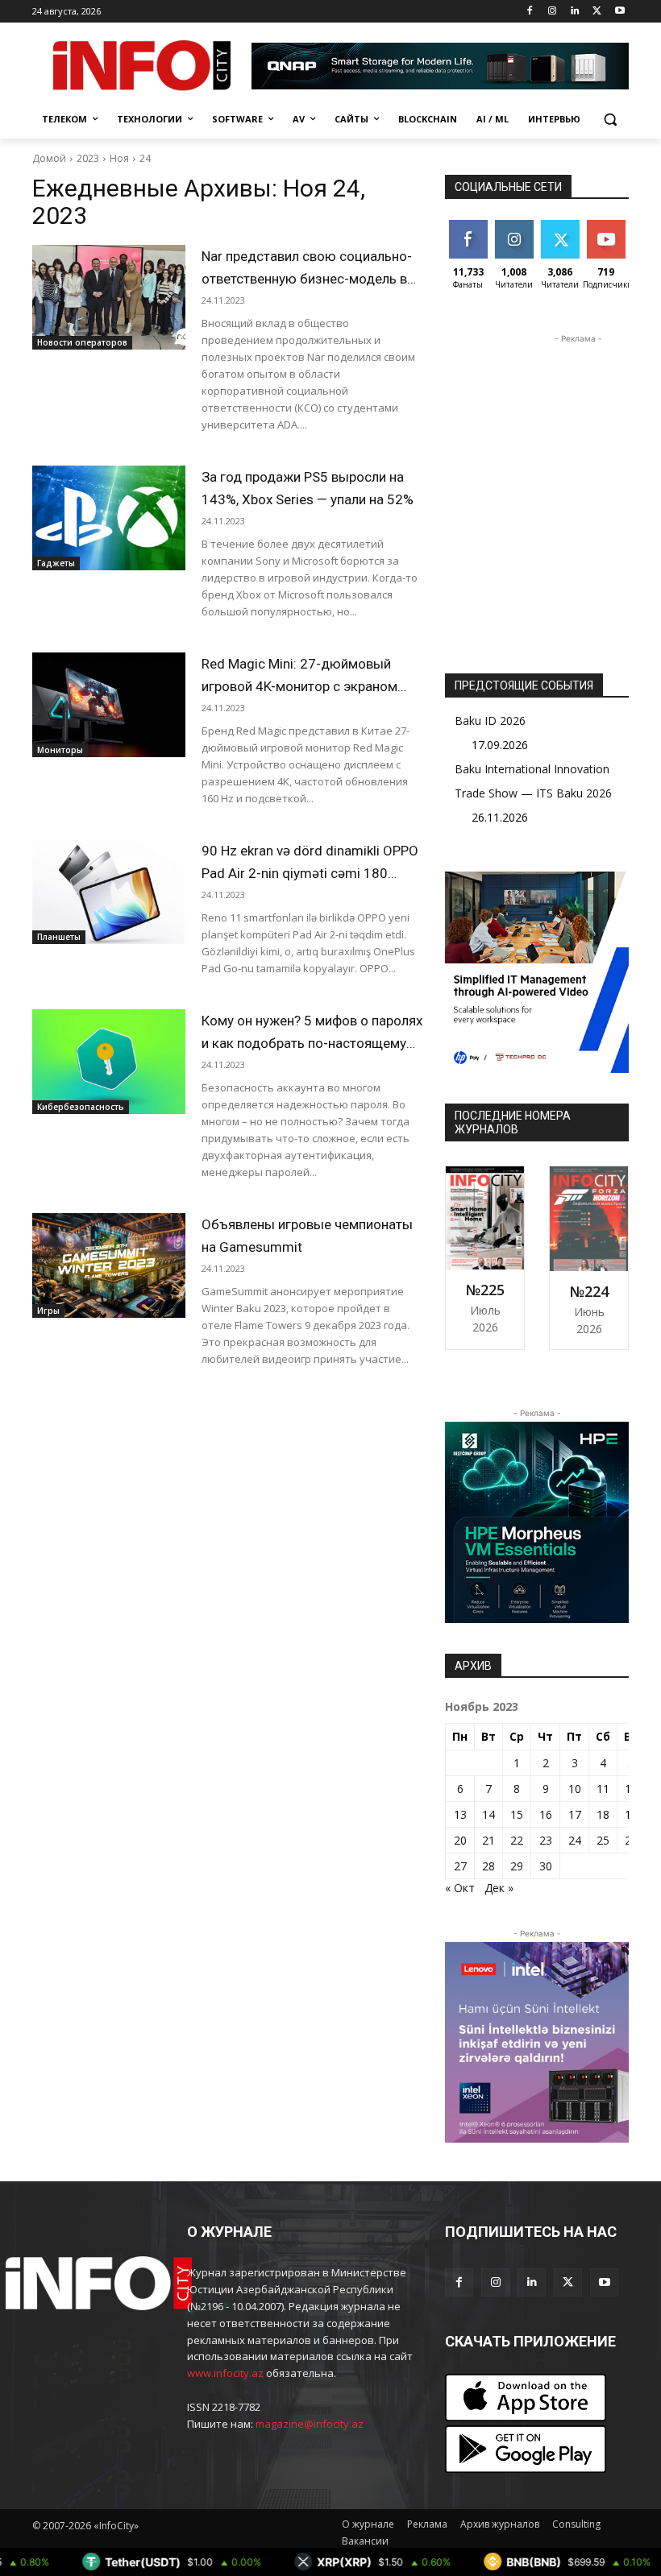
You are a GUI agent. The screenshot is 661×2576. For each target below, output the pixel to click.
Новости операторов (82, 342)
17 (575, 1814)
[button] (610, 120)
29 (517, 1866)
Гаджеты (56, 563)
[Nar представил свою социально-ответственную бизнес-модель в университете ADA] (109, 297)
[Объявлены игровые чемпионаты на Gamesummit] (109, 1265)
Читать (514, 226)
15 (517, 1814)
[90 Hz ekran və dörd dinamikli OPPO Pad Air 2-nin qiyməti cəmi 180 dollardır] (109, 892)
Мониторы (60, 750)
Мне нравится (470, 232)
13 (460, 1814)
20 (460, 1840)
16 (546, 1814)
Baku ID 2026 (490, 721)
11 (603, 1789)
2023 (88, 158)
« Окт (460, 1888)
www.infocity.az (225, 2373)
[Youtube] (619, 12)
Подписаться (619, 226)
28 (488, 1866)
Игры (48, 1311)
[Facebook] (530, 12)
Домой (49, 158)
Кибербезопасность (81, 1107)
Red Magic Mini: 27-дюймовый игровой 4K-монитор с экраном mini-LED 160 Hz (299, 686)
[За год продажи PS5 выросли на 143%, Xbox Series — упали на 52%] (109, 518)
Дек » (499, 1888)
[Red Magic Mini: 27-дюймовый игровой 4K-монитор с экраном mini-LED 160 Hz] (109, 705)
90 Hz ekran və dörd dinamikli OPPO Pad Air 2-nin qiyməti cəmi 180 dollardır (310, 873)
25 (603, 1840)
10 (575, 1789)
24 (145, 158)
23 (546, 1840)
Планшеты (59, 937)
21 (488, 1840)
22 (517, 1840)
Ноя (119, 158)
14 (488, 1814)
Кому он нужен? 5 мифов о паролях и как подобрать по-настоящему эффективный (312, 1043)
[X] (597, 12)
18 (603, 1814)
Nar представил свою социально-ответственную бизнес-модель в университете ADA (307, 279)
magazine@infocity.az (310, 2424)
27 (460, 1866)
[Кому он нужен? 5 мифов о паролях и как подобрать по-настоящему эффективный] (109, 1062)
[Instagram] (553, 12)
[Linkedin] (575, 12)
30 (546, 1866)
